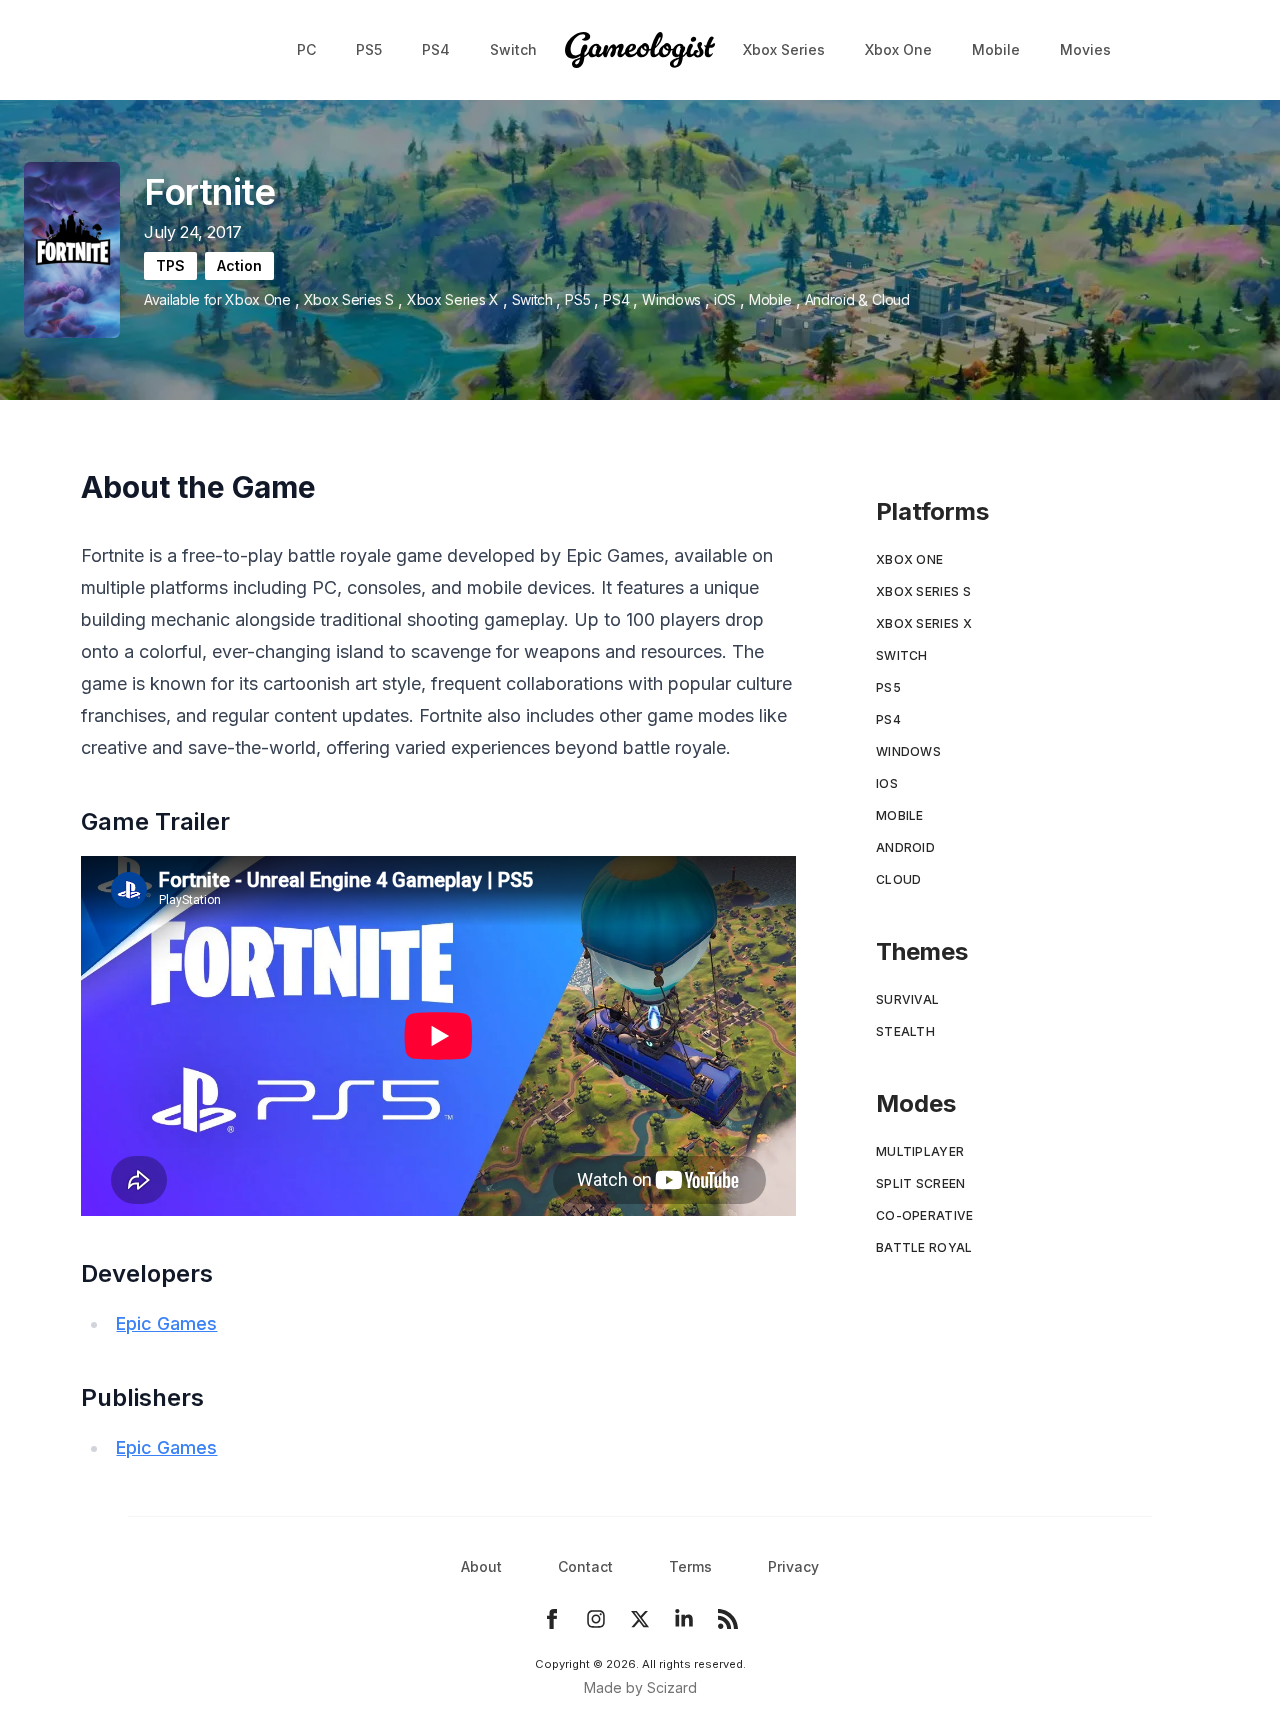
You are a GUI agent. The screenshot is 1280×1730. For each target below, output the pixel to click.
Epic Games (166, 1323)
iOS (725, 299)
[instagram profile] (596, 1619)
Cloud (890, 299)
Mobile (996, 49)
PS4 (436, 49)
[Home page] (640, 50)
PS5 (369, 49)
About (481, 1566)
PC (306, 49)
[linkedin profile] (684, 1619)
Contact (585, 1566)
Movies (1085, 49)
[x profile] (640, 1619)
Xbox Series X (452, 299)
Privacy (793, 1566)
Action (239, 265)
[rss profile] (728, 1619)
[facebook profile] (552, 1619)
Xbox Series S (349, 299)
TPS (170, 265)
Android (830, 299)
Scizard (672, 1687)
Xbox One (898, 49)
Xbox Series (784, 49)
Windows (671, 299)
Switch (513, 49)
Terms (690, 1566)
